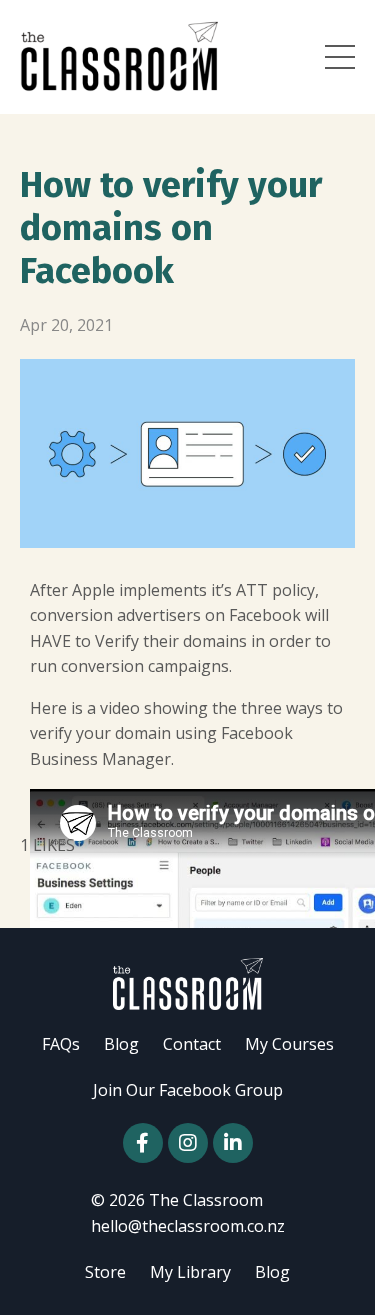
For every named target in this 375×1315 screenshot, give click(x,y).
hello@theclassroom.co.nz (188, 1226)
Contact (192, 1044)
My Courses (289, 1044)
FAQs (61, 1044)
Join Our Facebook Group (188, 1090)
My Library (190, 1272)
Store (105, 1272)
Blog (121, 1044)
